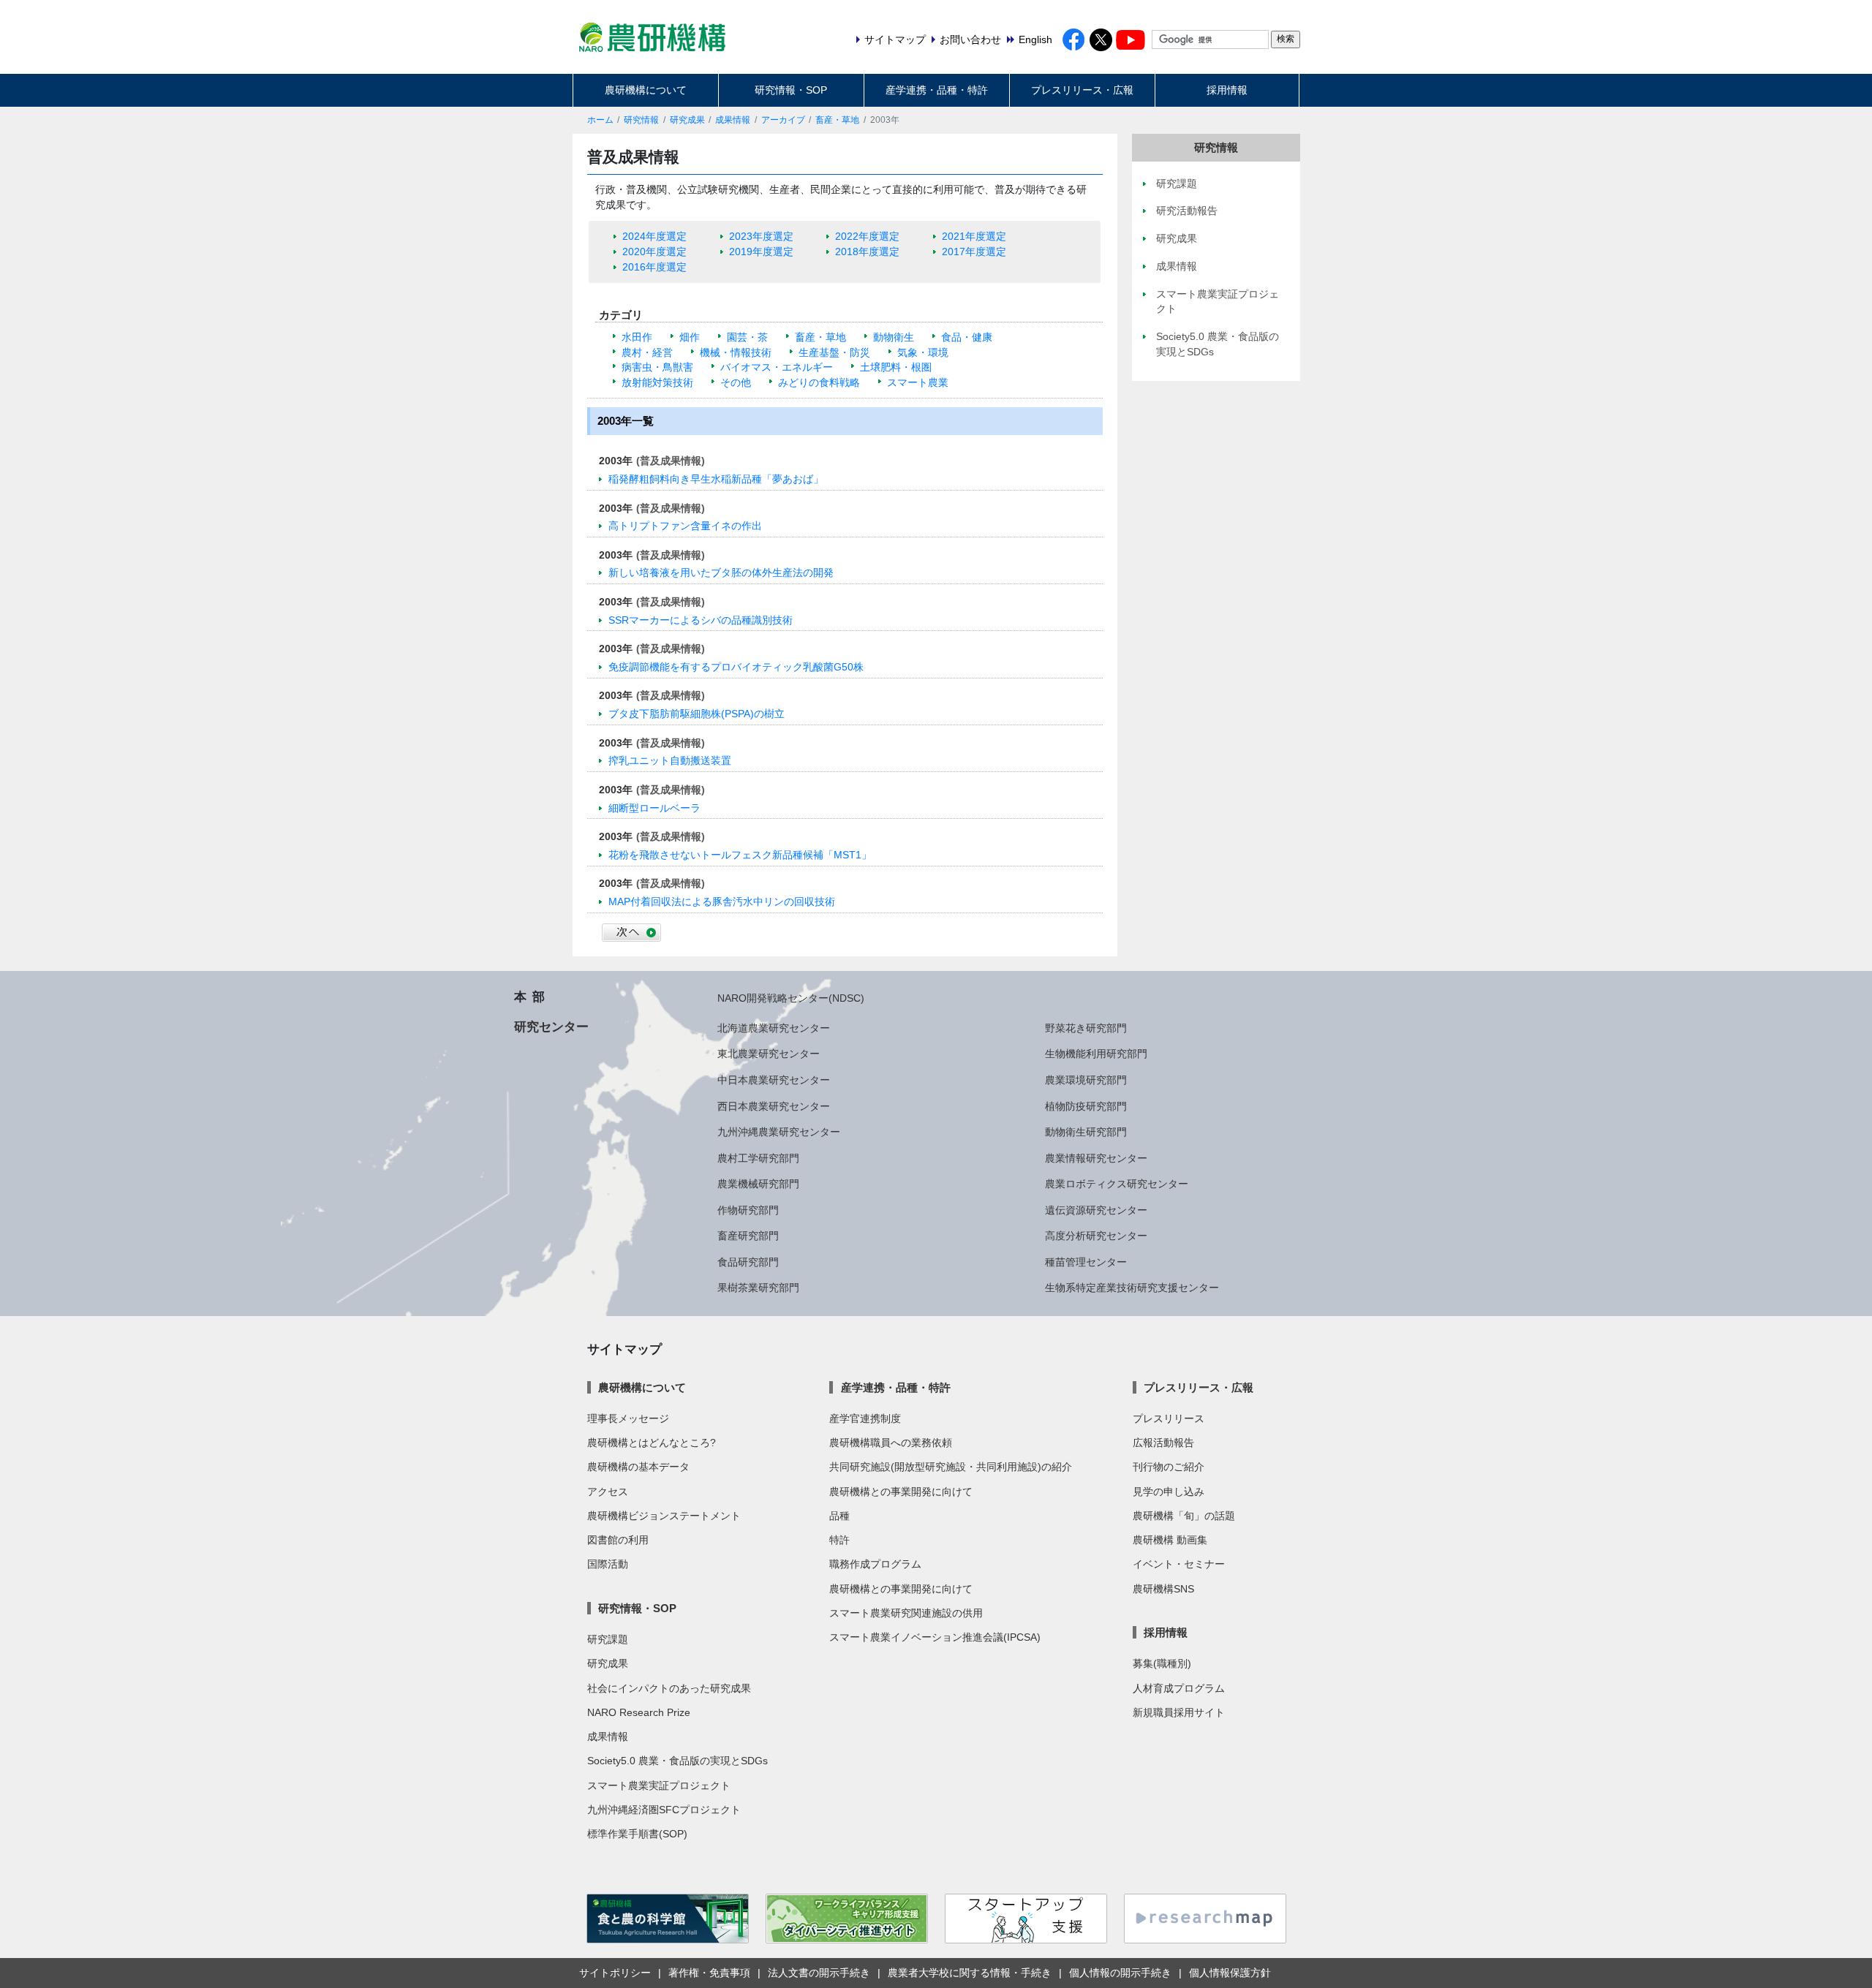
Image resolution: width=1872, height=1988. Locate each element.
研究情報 (641, 120)
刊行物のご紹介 (1169, 1467)
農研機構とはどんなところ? (652, 1443)
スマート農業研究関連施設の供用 (906, 1613)
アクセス (608, 1492)
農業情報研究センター (1096, 1158)
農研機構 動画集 (1170, 1540)
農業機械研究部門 (758, 1184)
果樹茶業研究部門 (758, 1288)
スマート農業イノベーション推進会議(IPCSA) (935, 1637)
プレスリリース (1169, 1418)
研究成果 (687, 120)
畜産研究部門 (748, 1236)
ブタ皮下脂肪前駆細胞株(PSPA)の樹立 (697, 714)
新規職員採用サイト (1179, 1712)
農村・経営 (647, 352)
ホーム (600, 120)
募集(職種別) (1162, 1663)
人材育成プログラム (1179, 1688)
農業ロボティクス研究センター (1117, 1184)
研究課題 (608, 1639)
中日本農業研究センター (774, 1080)
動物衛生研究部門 (1086, 1132)
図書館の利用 (618, 1540)
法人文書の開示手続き (819, 1973)
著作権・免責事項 (709, 1973)
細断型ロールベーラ (654, 808)
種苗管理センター (1086, 1262)
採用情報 (1227, 90)
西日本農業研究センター (774, 1106)
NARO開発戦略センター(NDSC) (791, 998)
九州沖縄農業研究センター (779, 1132)
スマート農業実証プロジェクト (659, 1785)
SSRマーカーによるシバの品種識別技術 (701, 620)
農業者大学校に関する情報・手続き (970, 1973)
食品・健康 (967, 337)
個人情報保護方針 (1230, 1973)
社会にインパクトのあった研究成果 (669, 1688)
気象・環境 (923, 352)
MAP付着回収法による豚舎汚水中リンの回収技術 (722, 902)
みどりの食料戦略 (819, 382)
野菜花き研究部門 (1086, 1028)
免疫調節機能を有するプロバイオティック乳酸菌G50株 (736, 667)
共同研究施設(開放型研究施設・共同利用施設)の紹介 (951, 1467)
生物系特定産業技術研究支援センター (1132, 1288)
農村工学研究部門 (758, 1158)
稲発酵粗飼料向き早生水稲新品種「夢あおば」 (716, 479)
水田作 (637, 337)
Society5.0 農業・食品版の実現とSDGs (678, 1761)
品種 (839, 1516)
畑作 (690, 337)
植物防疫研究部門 (1086, 1106)
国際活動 (608, 1564)
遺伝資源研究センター (1096, 1210)
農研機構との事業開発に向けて (901, 1492)
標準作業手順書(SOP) (637, 1834)
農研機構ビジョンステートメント (664, 1516)
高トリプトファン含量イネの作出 (685, 526)
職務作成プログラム (875, 1564)
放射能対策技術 (657, 382)
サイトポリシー (615, 1973)
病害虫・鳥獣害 (657, 367)
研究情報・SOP (791, 90)
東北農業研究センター (769, 1054)
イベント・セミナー (1179, 1564)
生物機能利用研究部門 (1096, 1054)
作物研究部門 (748, 1210)
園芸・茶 (747, 337)
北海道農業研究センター (774, 1028)
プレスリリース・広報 (1082, 90)
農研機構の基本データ (638, 1467)
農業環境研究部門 (1086, 1080)
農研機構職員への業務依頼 (891, 1443)
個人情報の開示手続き (1120, 1973)
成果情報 (733, 120)
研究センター (551, 1027)
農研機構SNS (1163, 1589)
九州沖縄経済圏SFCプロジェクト (664, 1810)
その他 (736, 382)
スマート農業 (918, 382)
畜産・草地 (837, 120)
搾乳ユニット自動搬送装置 (670, 760)
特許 (839, 1540)
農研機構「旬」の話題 (1184, 1516)
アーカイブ (783, 120)
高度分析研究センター (1096, 1236)
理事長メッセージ (628, 1418)
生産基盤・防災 (834, 352)
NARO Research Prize (639, 1712)
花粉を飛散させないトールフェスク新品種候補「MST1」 (740, 855)
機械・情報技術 (736, 352)
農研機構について (646, 90)
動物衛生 (894, 337)
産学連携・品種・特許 (937, 90)
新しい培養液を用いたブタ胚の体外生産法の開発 (721, 572)
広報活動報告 (1163, 1443)
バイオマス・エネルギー (777, 367)
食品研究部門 (748, 1262)
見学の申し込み (1169, 1492)
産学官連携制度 (865, 1418)
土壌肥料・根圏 (896, 367)
